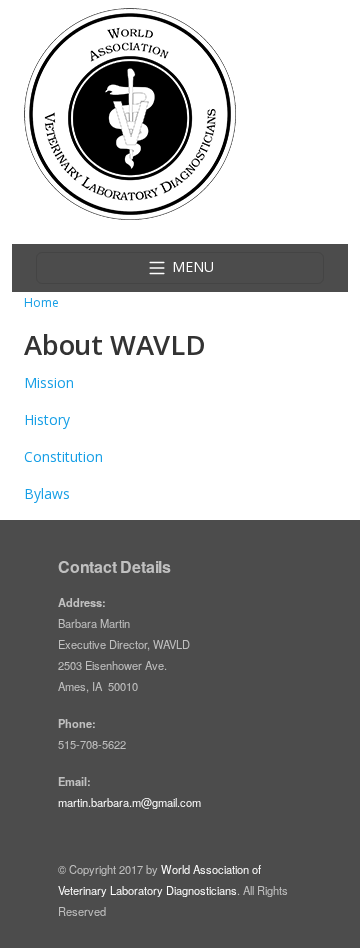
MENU (191, 266)
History (47, 419)
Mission (49, 382)
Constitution (63, 456)
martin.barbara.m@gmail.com (129, 802)
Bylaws (47, 493)
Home (41, 302)
